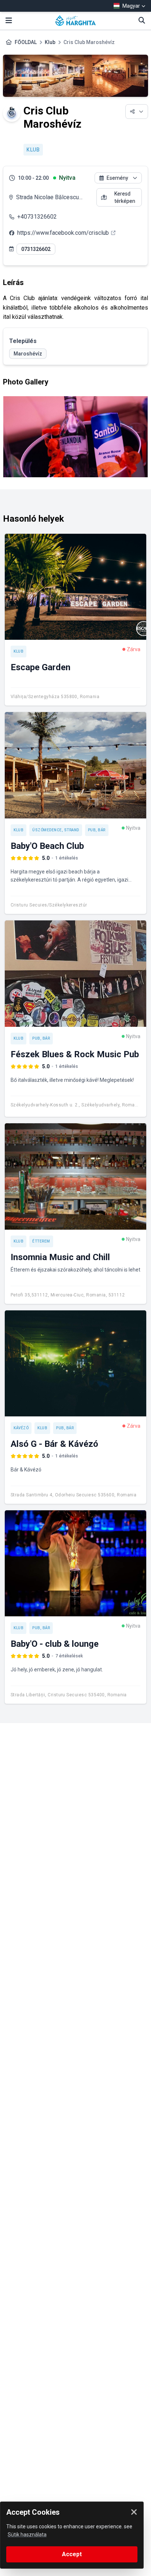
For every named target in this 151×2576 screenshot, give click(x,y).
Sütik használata (27, 2535)
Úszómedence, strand (56, 830)
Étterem (41, 1241)
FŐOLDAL (26, 42)
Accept (72, 2554)
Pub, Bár (97, 830)
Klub (50, 42)
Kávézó (21, 1428)
